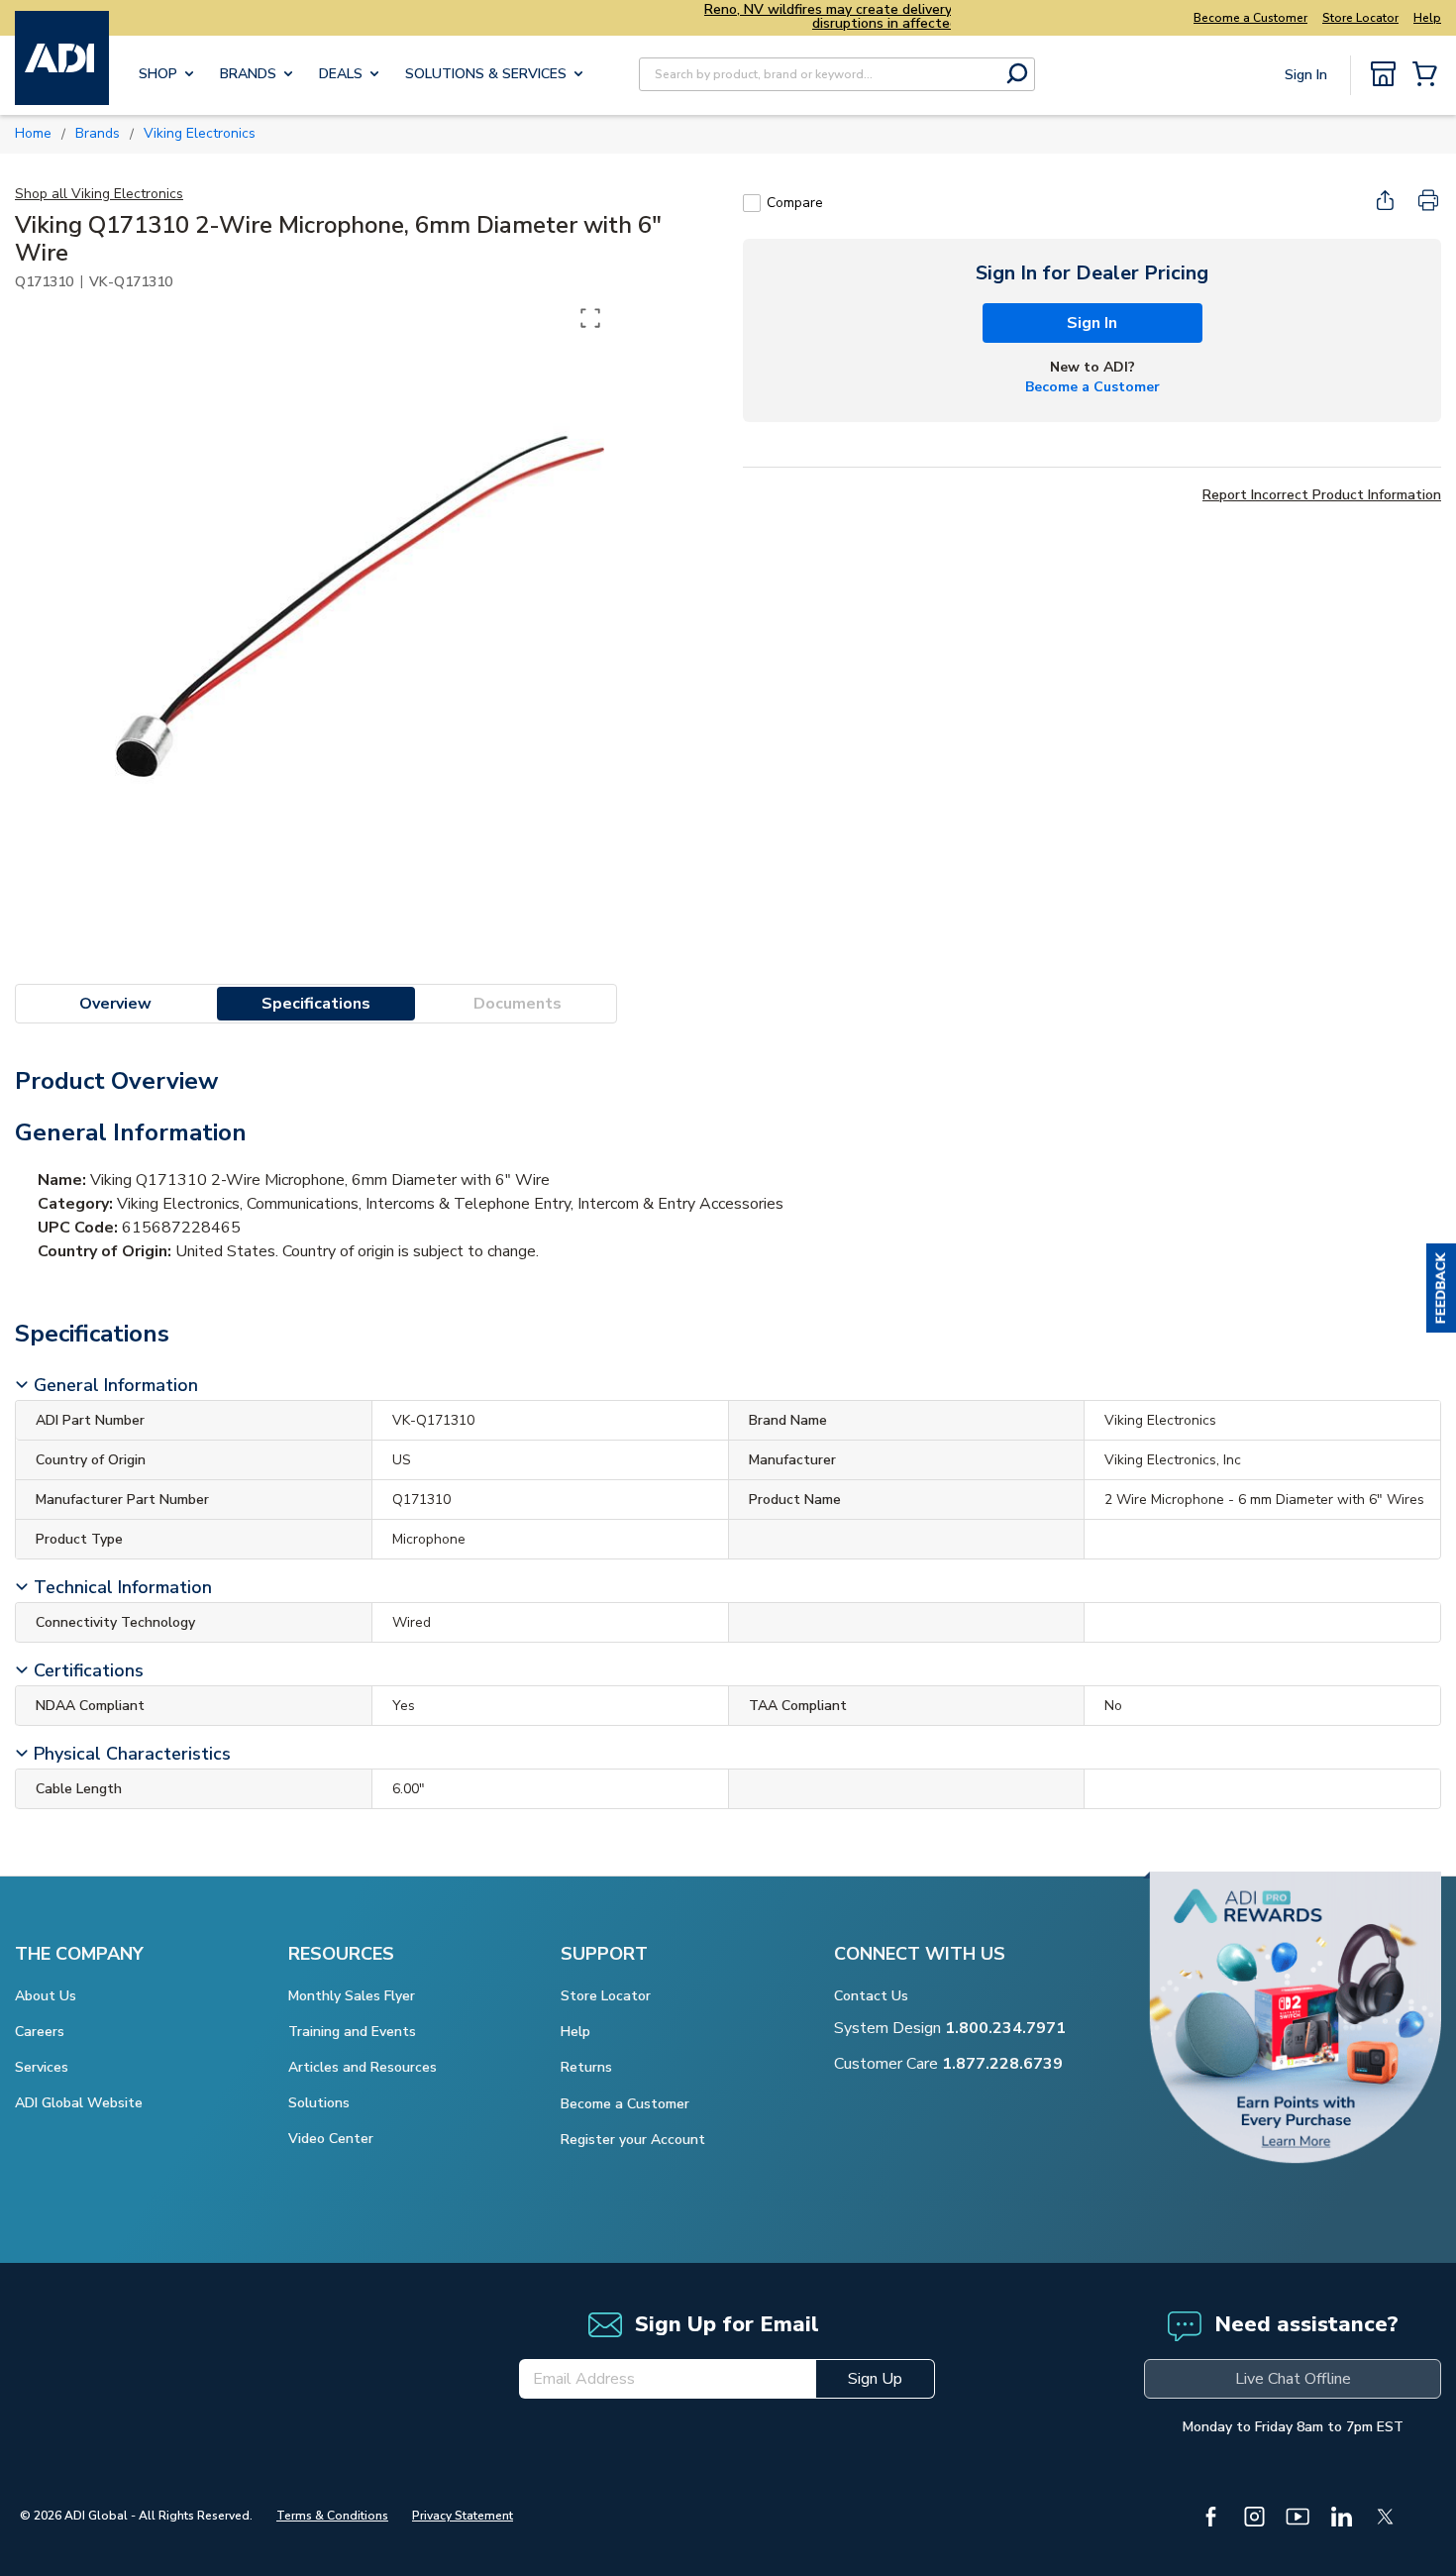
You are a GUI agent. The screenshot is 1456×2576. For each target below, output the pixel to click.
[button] (1441, 1288)
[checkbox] (752, 203)
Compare (795, 203)
